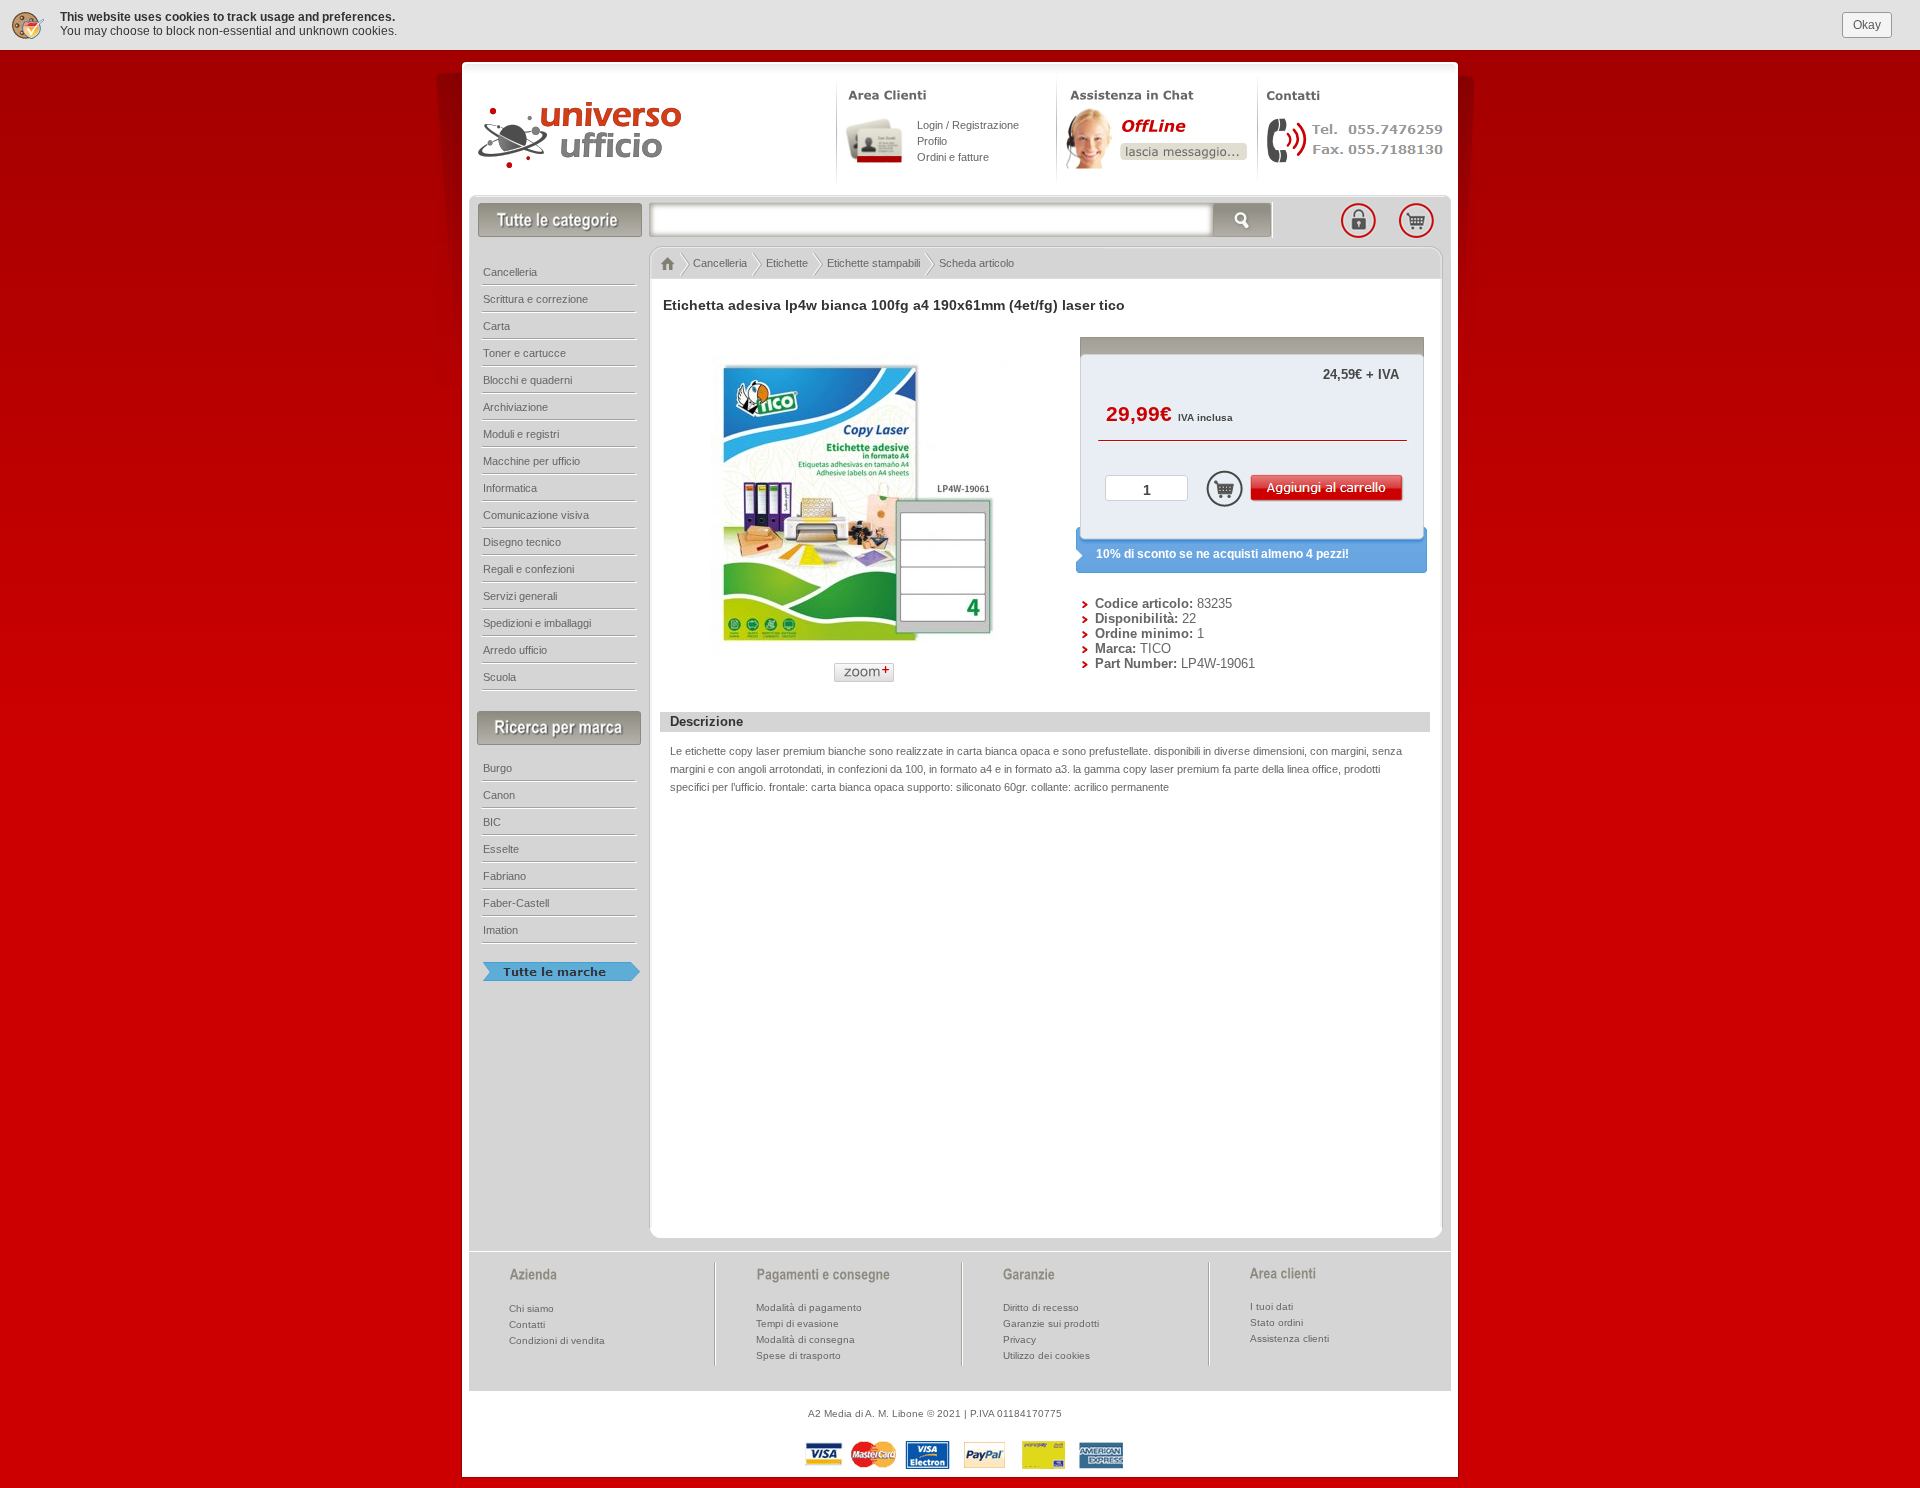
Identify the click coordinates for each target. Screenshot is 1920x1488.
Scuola (499, 677)
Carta (496, 326)
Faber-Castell (516, 903)
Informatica (510, 488)
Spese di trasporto (798, 1355)
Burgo (497, 768)
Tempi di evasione (797, 1323)
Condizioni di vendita (557, 1340)
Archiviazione (515, 407)
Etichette (787, 263)
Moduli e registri (521, 434)
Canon (499, 795)
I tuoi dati (1271, 1306)
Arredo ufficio (515, 650)
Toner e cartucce (524, 353)
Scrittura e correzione (535, 299)
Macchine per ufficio (531, 461)
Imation (500, 930)
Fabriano (504, 876)
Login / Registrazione (968, 125)
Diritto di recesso (1041, 1307)
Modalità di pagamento (809, 1307)
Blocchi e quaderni (527, 380)
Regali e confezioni (528, 569)
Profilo (932, 141)
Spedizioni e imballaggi (537, 623)
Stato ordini (1276, 1322)
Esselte (501, 849)
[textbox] (961, 220)
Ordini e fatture (953, 157)
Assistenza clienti (1289, 1338)
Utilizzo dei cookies (1046, 1355)
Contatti (527, 1324)
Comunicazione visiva (536, 515)
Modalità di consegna (805, 1339)
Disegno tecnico (522, 542)
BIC (492, 822)
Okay (1867, 25)
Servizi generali (520, 596)
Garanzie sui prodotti (1051, 1323)
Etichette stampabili (873, 263)
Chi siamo (531, 1308)
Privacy (1019, 1339)
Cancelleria (720, 263)
